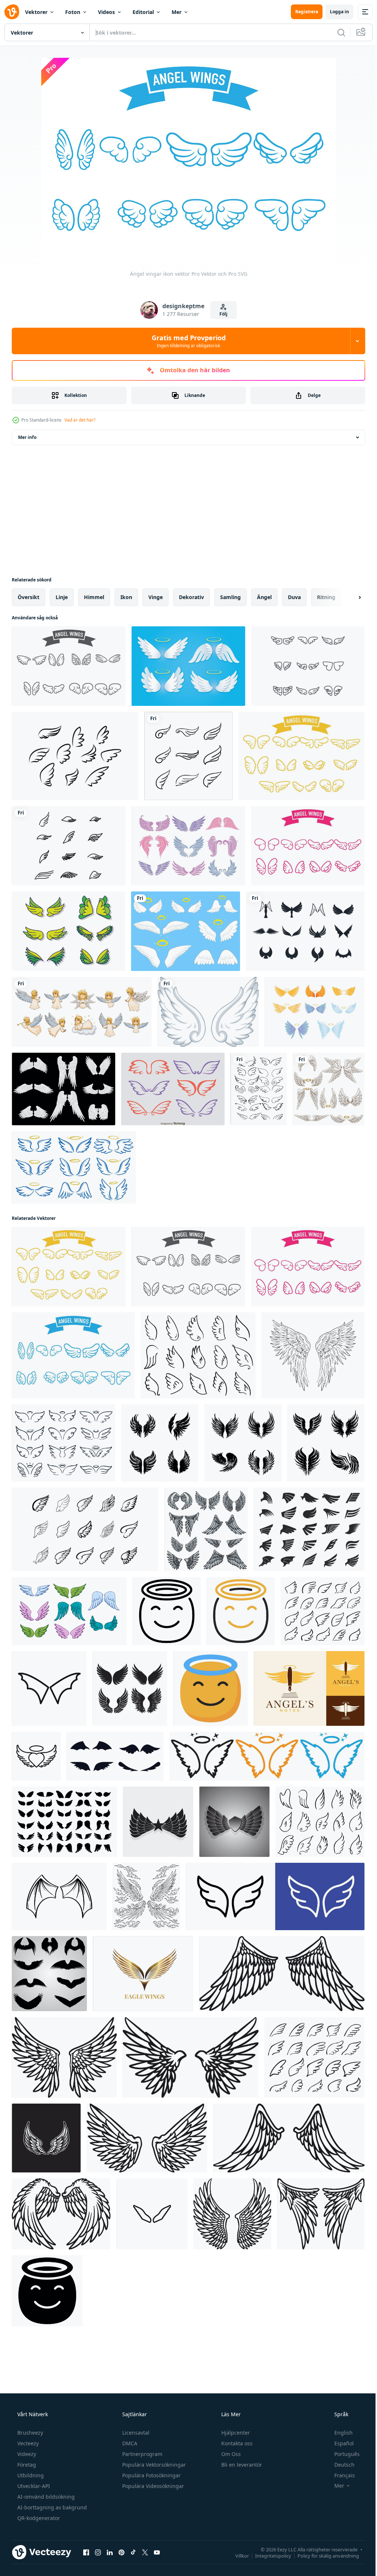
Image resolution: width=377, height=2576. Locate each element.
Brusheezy (29, 2433)
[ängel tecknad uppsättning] (82, 1012)
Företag (26, 2465)
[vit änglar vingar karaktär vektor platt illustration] (282, 1974)
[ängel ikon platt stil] (210, 1688)
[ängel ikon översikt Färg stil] (241, 1611)
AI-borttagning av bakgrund (51, 2507)
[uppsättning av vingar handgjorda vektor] (259, 1089)
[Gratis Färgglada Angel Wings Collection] (315, 1012)
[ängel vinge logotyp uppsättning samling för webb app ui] (267, 1756)
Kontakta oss (236, 2443)
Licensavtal (135, 2433)
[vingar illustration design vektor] (158, 1822)
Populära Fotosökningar (151, 2475)
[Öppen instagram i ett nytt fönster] (98, 2552)
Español (339, 2443)
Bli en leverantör (241, 2465)
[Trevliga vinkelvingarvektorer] (173, 1089)
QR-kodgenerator (38, 2518)
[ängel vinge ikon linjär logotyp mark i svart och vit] (36, 1756)
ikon (126, 597)
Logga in (334, 12)
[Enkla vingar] (69, 846)
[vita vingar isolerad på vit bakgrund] (208, 1012)
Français (340, 2475)
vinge (156, 597)
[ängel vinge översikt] (313, 1355)
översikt (29, 597)
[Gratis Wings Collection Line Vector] (75, 756)
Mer (177, 12)
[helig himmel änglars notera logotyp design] (309, 1688)
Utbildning (30, 2475)
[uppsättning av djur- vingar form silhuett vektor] (115, 1756)
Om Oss (230, 2454)
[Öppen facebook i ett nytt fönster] (86, 2552)
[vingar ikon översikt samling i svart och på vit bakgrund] (152, 2214)
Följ (221, 314)
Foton (73, 12)
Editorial (143, 12)
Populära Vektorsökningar (153, 2465)
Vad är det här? (80, 420)
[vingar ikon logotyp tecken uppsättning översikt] (275, 1896)
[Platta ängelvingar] (68, 931)
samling (230, 597)
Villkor (237, 2555)
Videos (106, 12)
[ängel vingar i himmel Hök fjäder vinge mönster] (64, 1822)
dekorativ (191, 597)
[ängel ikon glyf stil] (47, 2291)
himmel (94, 597)
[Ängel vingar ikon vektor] (69, 666)
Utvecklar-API (33, 2486)
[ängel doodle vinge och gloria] (74, 1167)
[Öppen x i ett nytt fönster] (145, 2552)
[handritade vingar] (59, 1896)
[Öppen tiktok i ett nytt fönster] (133, 2552)
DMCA (129, 2443)
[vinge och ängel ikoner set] (305, 931)
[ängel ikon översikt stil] (167, 1611)
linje (62, 597)
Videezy (26, 2454)
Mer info (27, 437)
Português (342, 2454)
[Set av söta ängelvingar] (188, 846)
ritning (326, 597)
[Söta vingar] (308, 666)
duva (294, 597)
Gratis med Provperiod (186, 341)
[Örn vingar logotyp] (143, 1974)
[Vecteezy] (12, 12)
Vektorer (36, 12)
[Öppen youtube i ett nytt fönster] (157, 2552)
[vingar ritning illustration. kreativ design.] (46, 2138)
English (339, 2433)
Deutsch (340, 2465)
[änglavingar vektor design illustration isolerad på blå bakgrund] (186, 931)
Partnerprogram (142, 2454)
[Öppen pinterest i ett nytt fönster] (121, 2552)
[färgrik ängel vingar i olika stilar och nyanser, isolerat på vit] (69, 1611)
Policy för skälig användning (323, 2555)
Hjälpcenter (235, 2433)
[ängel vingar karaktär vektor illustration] (206, 1529)
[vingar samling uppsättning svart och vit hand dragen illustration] (243, 1443)
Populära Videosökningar (152, 2486)
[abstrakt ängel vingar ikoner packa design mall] (130, 1688)
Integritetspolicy (268, 2555)
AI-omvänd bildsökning (45, 2497)
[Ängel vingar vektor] (64, 1089)
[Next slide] (348, 597)
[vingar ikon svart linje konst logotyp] (49, 1688)
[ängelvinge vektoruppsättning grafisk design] (329, 1089)
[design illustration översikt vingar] (146, 1896)
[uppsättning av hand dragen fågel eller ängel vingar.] (49, 1974)
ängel (264, 597)
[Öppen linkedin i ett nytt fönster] (110, 2552)
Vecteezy (27, 2443)
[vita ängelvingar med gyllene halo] (188, 666)
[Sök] (336, 32)
